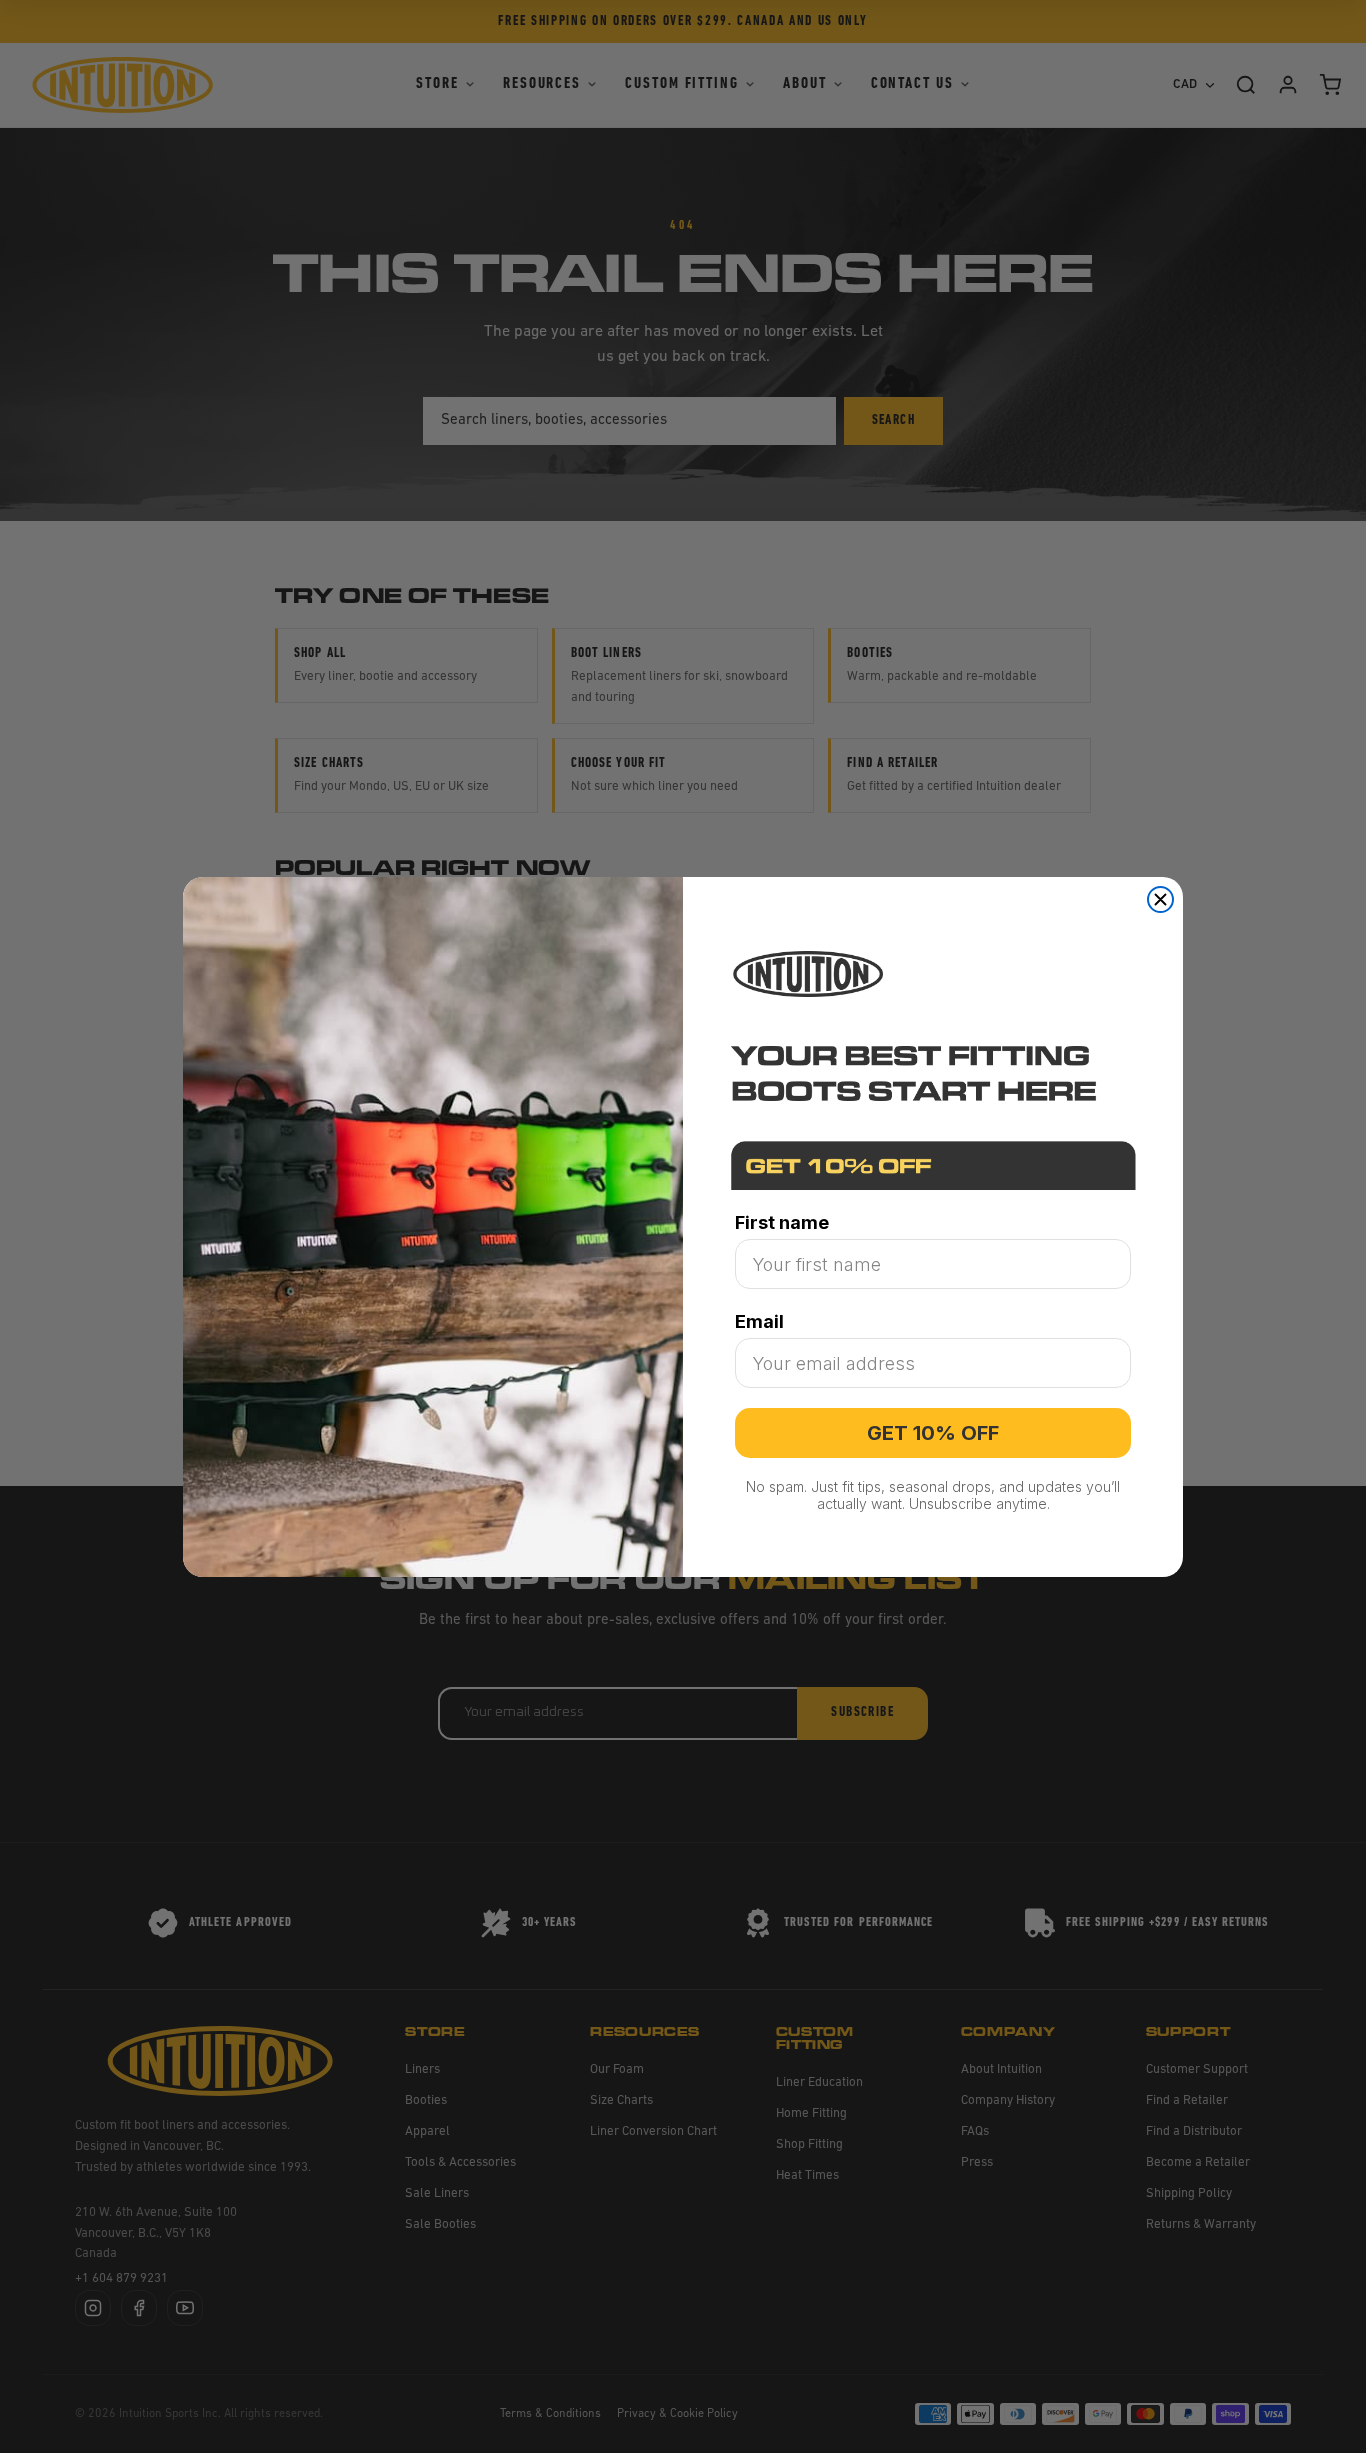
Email (759, 1321)
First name (782, 1222)
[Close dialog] (1160, 899)
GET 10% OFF (933, 1433)
